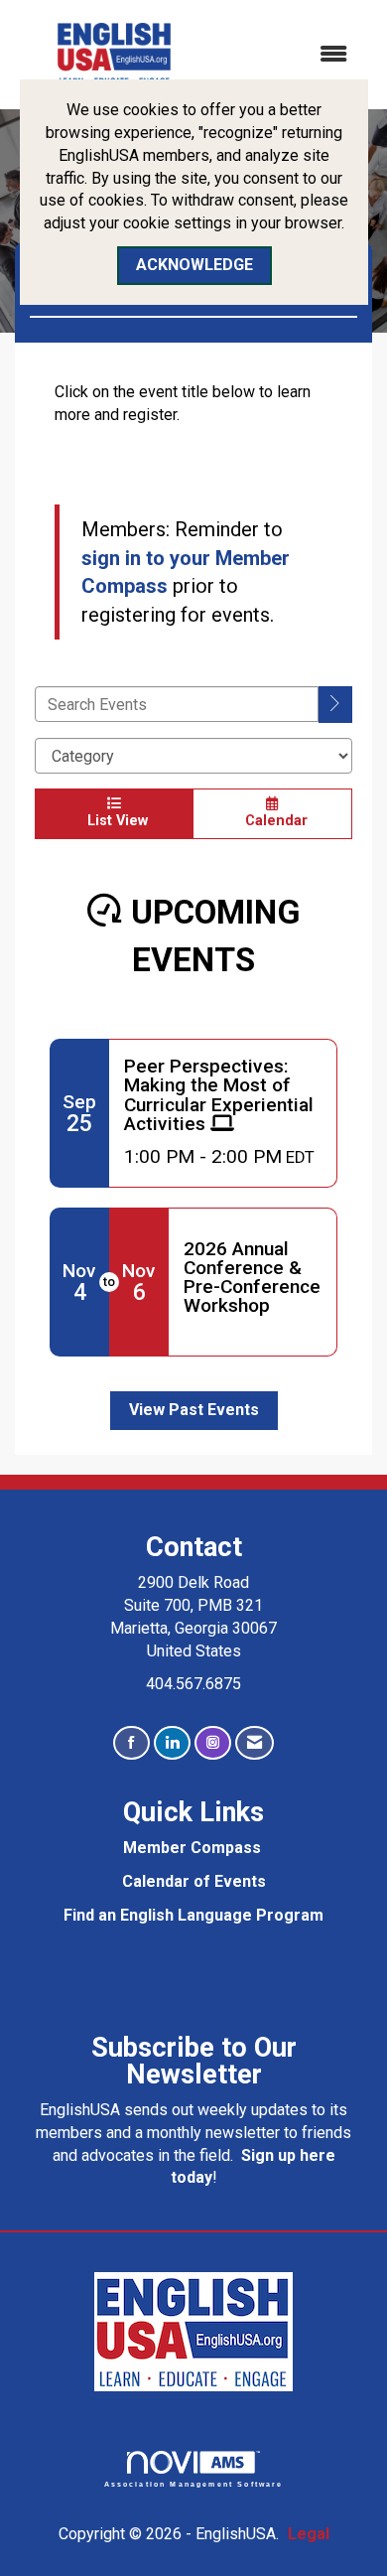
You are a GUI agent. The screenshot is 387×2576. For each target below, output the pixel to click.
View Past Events (194, 1410)
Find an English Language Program (193, 1915)
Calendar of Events (194, 1881)
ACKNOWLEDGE (194, 265)
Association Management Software (194, 2484)
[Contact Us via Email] (255, 1743)
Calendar (272, 821)
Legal (309, 2534)
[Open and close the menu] (290, 55)
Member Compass (192, 1848)
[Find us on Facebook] (131, 1743)
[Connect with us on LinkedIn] (172, 1743)
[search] (335, 705)
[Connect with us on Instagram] (213, 1743)
